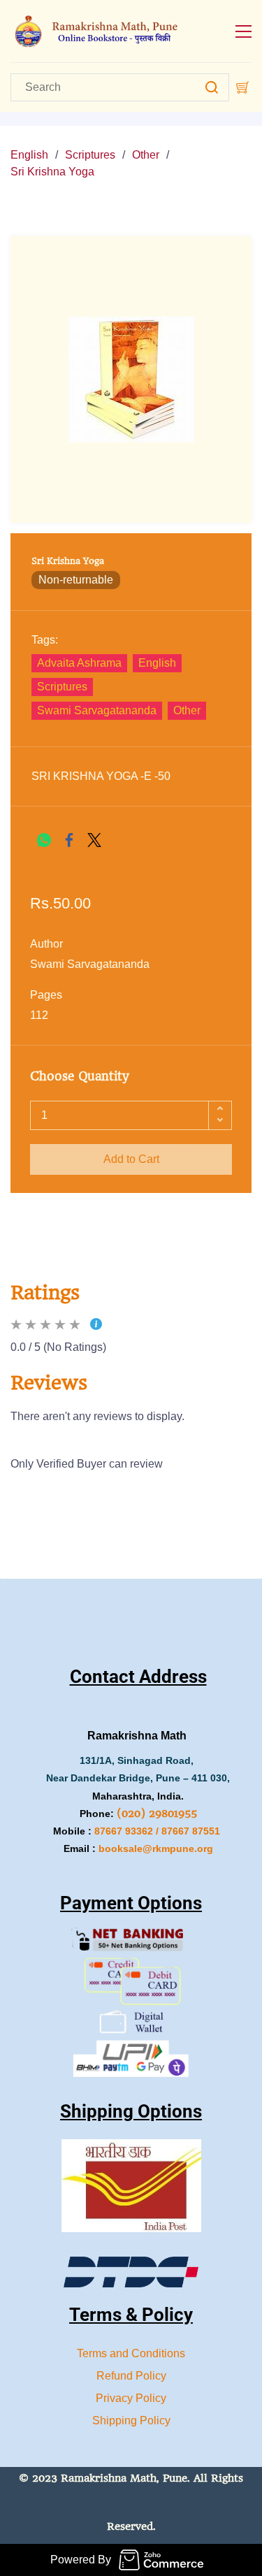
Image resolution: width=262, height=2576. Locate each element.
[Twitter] (94, 840)
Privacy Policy (131, 2398)
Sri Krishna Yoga (52, 172)
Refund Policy (131, 2376)
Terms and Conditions (131, 2353)
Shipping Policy (131, 2421)
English (29, 155)
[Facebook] (69, 840)
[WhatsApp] (44, 840)
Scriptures (90, 155)
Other (146, 155)
